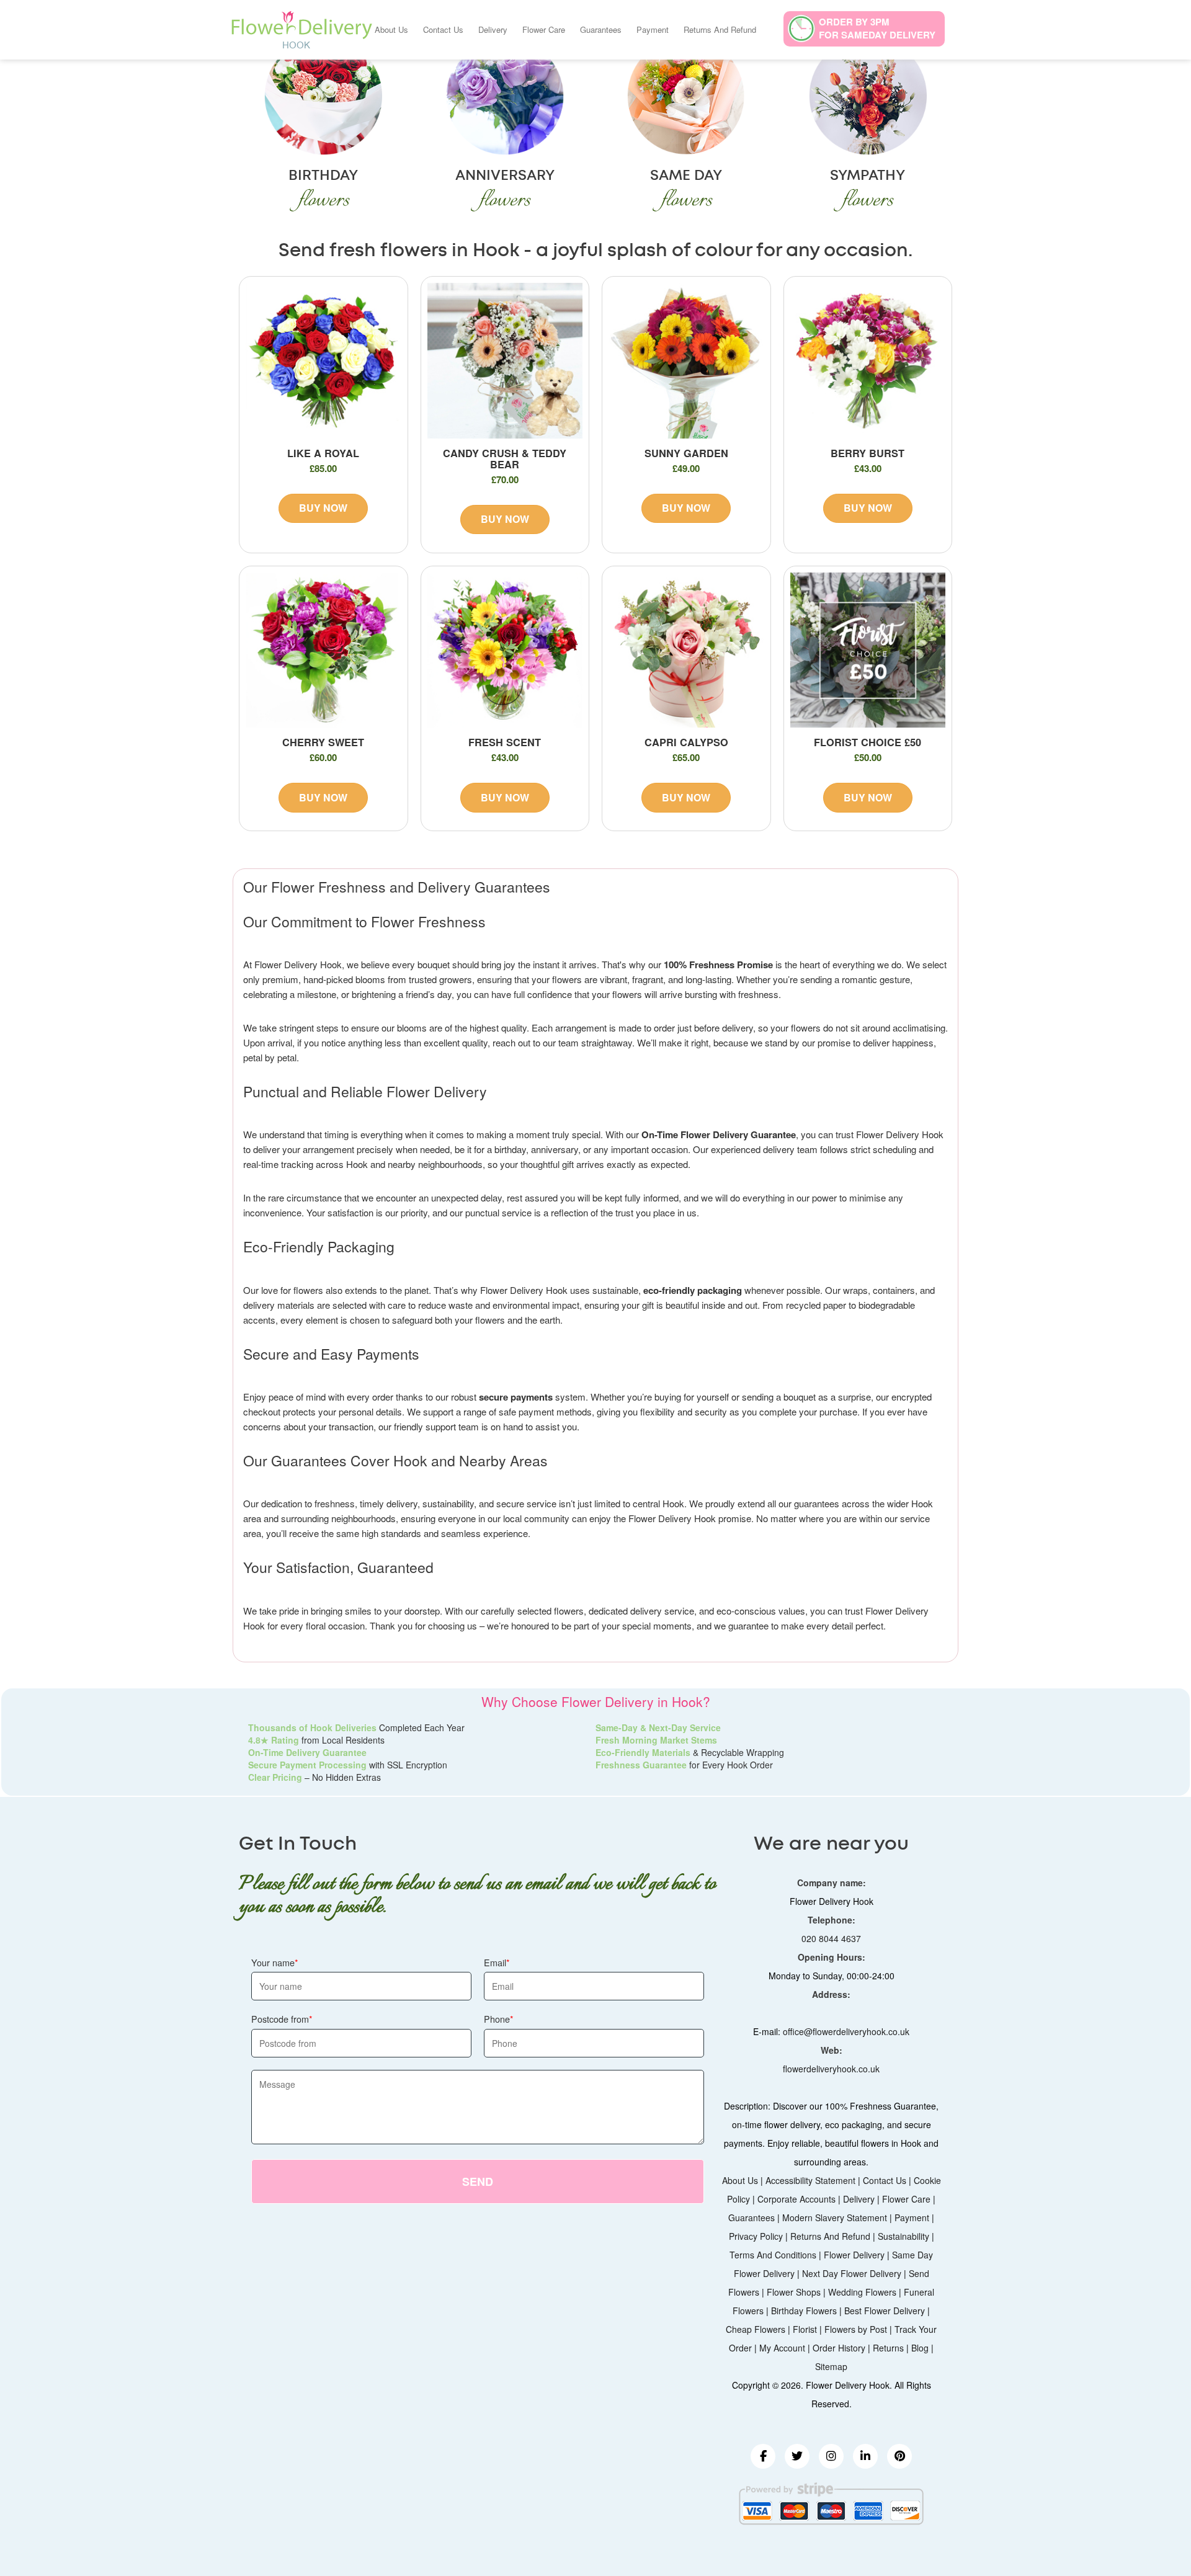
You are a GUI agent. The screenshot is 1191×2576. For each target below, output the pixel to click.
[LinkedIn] (865, 2456)
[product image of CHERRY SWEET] (323, 650)
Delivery (493, 29)
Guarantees (601, 29)
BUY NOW (323, 508)
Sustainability (903, 2236)
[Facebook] (763, 2456)
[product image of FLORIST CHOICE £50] (868, 650)
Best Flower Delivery (885, 2311)
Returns (888, 2348)
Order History (839, 2348)
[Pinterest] (899, 2456)
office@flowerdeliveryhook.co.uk (846, 2031)
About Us (391, 29)
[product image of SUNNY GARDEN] (686, 361)
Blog (920, 2348)
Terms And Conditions (773, 2255)
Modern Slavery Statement (835, 2217)
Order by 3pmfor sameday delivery (877, 28)
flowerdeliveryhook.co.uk (831, 2069)
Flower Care (544, 29)
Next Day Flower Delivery (852, 2273)
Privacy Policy (756, 2236)
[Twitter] (797, 2456)
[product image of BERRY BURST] (868, 361)
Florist (805, 2329)
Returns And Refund (720, 29)
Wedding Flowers (862, 2292)
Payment (653, 29)
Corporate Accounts (796, 2199)
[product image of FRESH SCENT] (505, 650)
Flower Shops (794, 2292)
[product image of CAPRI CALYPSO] (686, 650)
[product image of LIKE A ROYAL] (323, 361)
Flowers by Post (856, 2329)
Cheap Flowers (756, 2329)
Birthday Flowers (804, 2311)
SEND (478, 2182)
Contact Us (443, 29)
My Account (782, 2348)
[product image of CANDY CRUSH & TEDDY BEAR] (505, 361)
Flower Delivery (854, 2255)
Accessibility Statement (810, 2180)
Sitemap (831, 2366)
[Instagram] (831, 2456)
